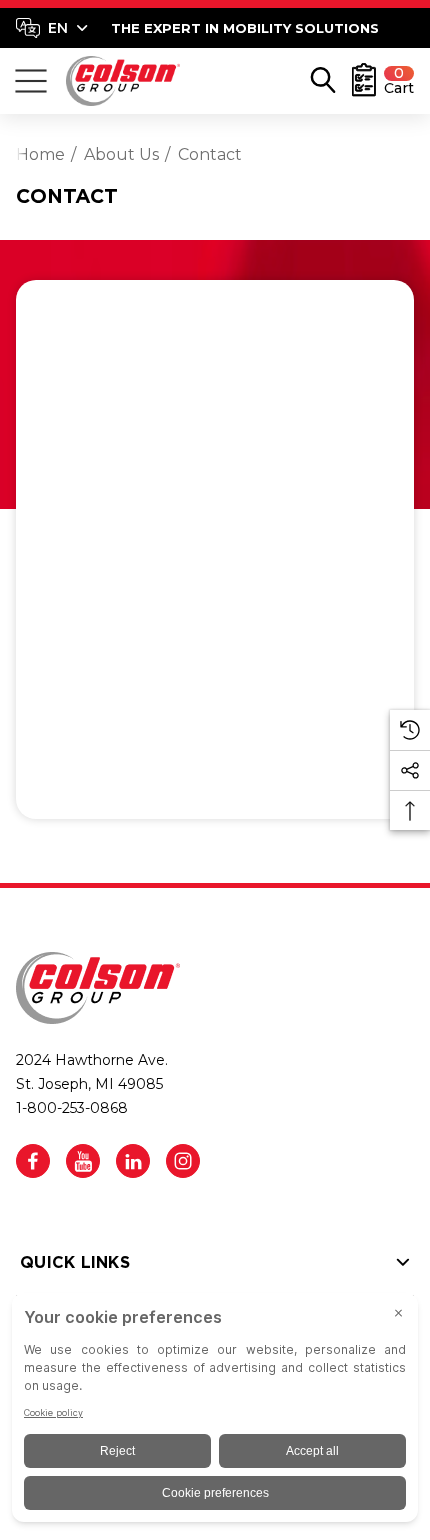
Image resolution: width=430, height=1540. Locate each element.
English (51, 28)
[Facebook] (33, 1161)
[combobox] (52, 28)
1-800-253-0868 (72, 1108)
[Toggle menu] (31, 81)
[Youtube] (83, 1161)
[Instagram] (183, 1161)
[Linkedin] (133, 1161)
